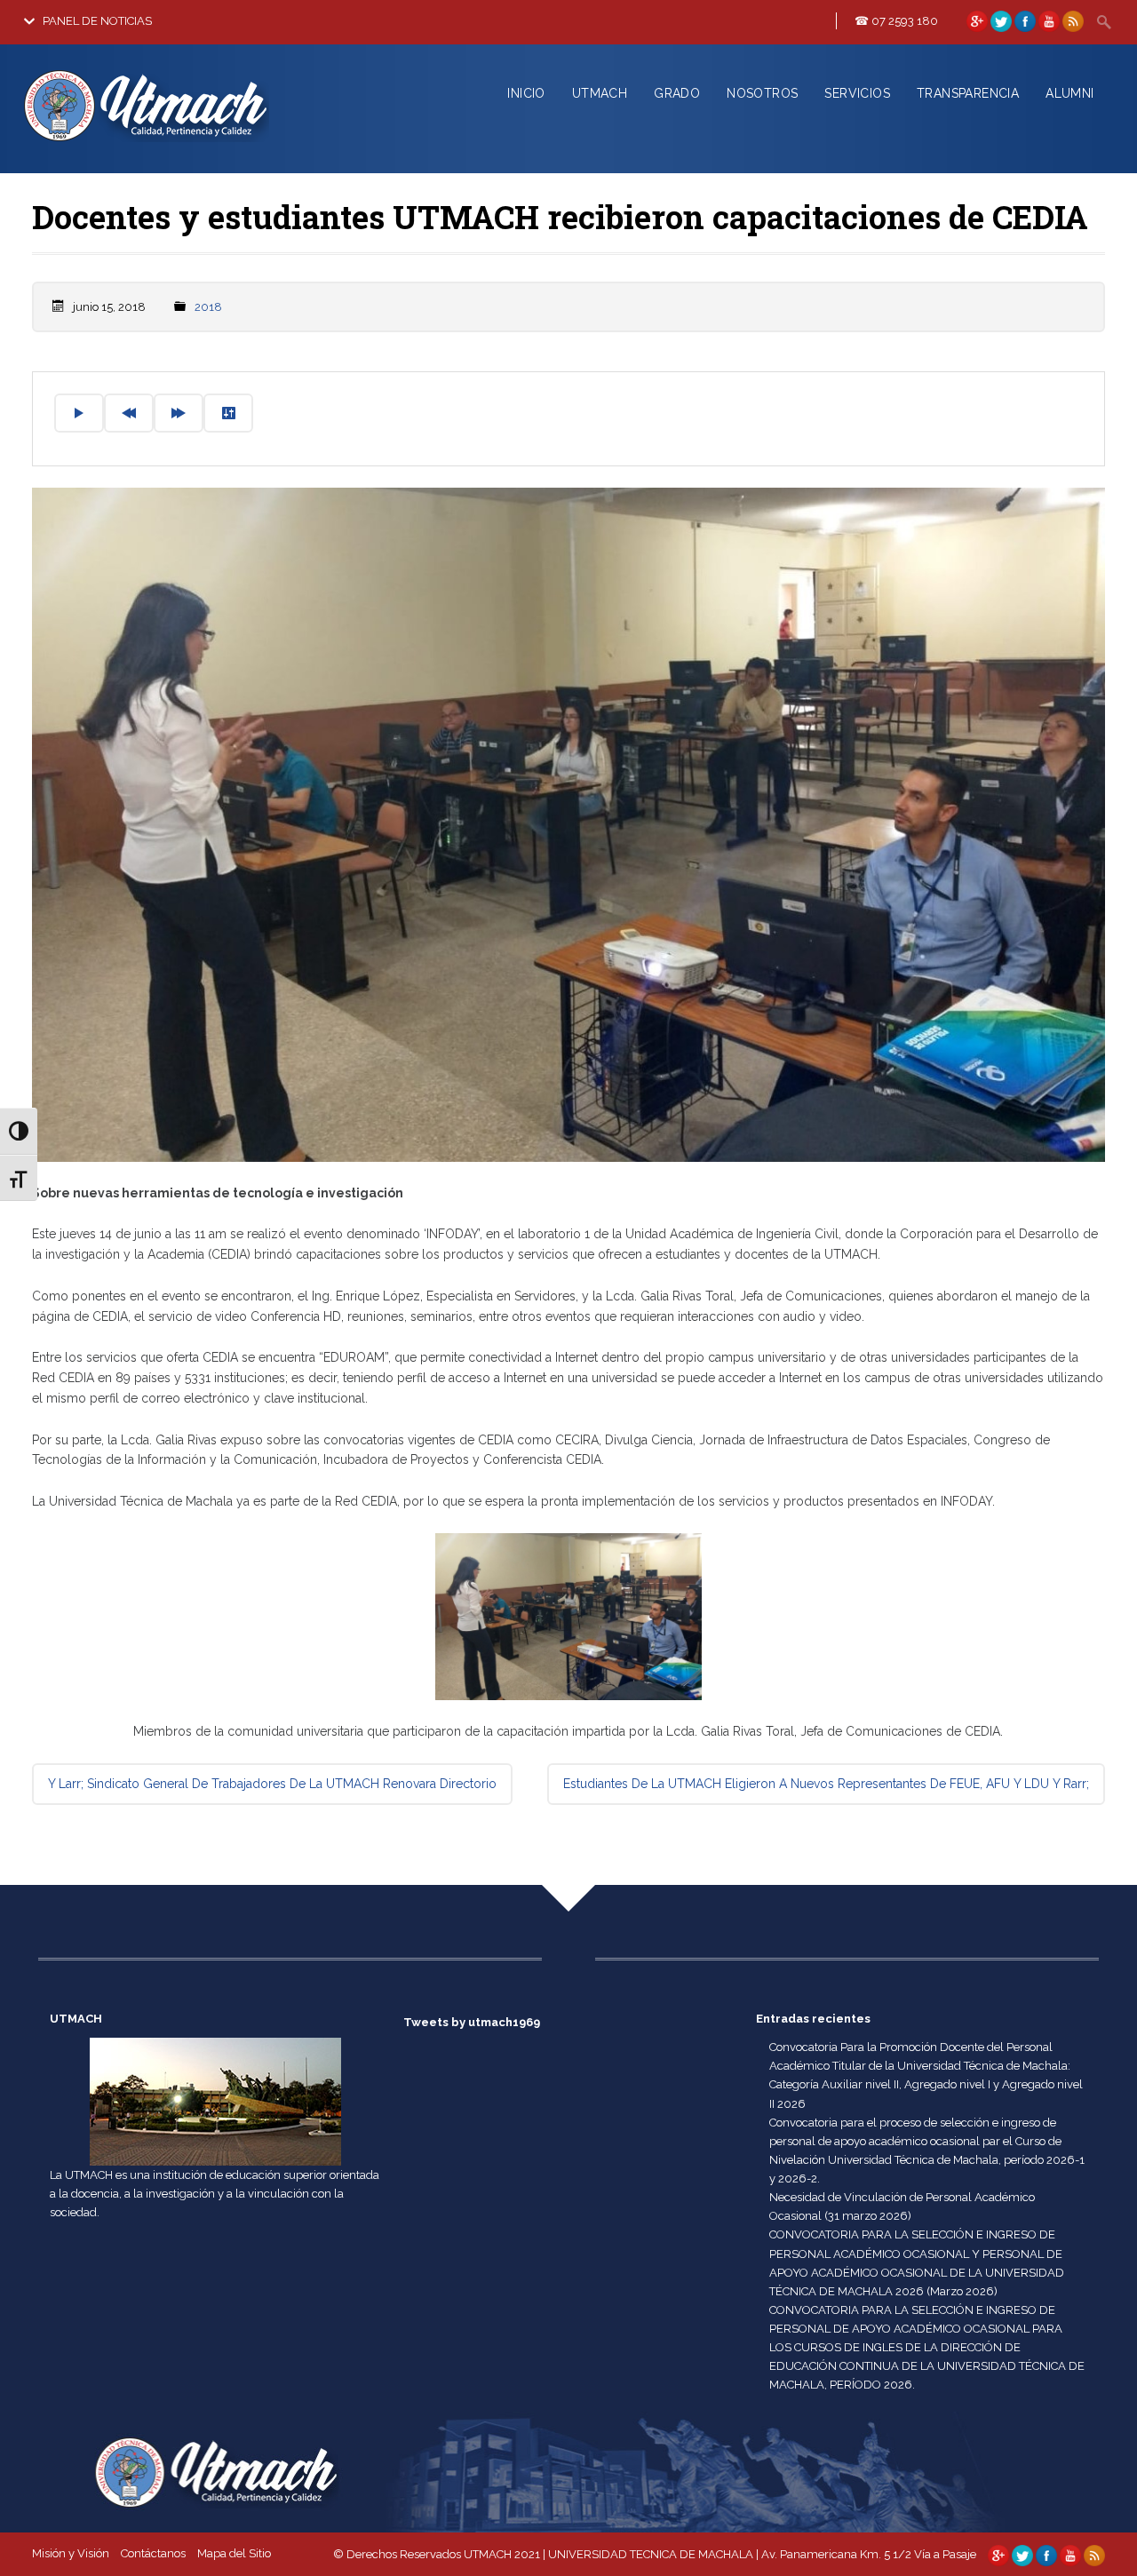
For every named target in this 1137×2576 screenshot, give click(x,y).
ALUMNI (1069, 93)
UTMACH (600, 93)
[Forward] (179, 413)
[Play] (79, 413)
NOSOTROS (762, 93)
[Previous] (129, 413)
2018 (208, 307)
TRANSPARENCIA (968, 93)
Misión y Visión (71, 2553)
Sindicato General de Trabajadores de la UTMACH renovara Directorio (272, 1784)
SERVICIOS (857, 93)
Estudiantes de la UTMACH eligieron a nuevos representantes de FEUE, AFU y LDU (826, 1784)
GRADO (677, 93)
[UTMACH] (180, 145)
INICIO (526, 93)
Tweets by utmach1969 (472, 2022)
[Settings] (228, 413)
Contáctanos (153, 2553)
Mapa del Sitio (234, 2553)
